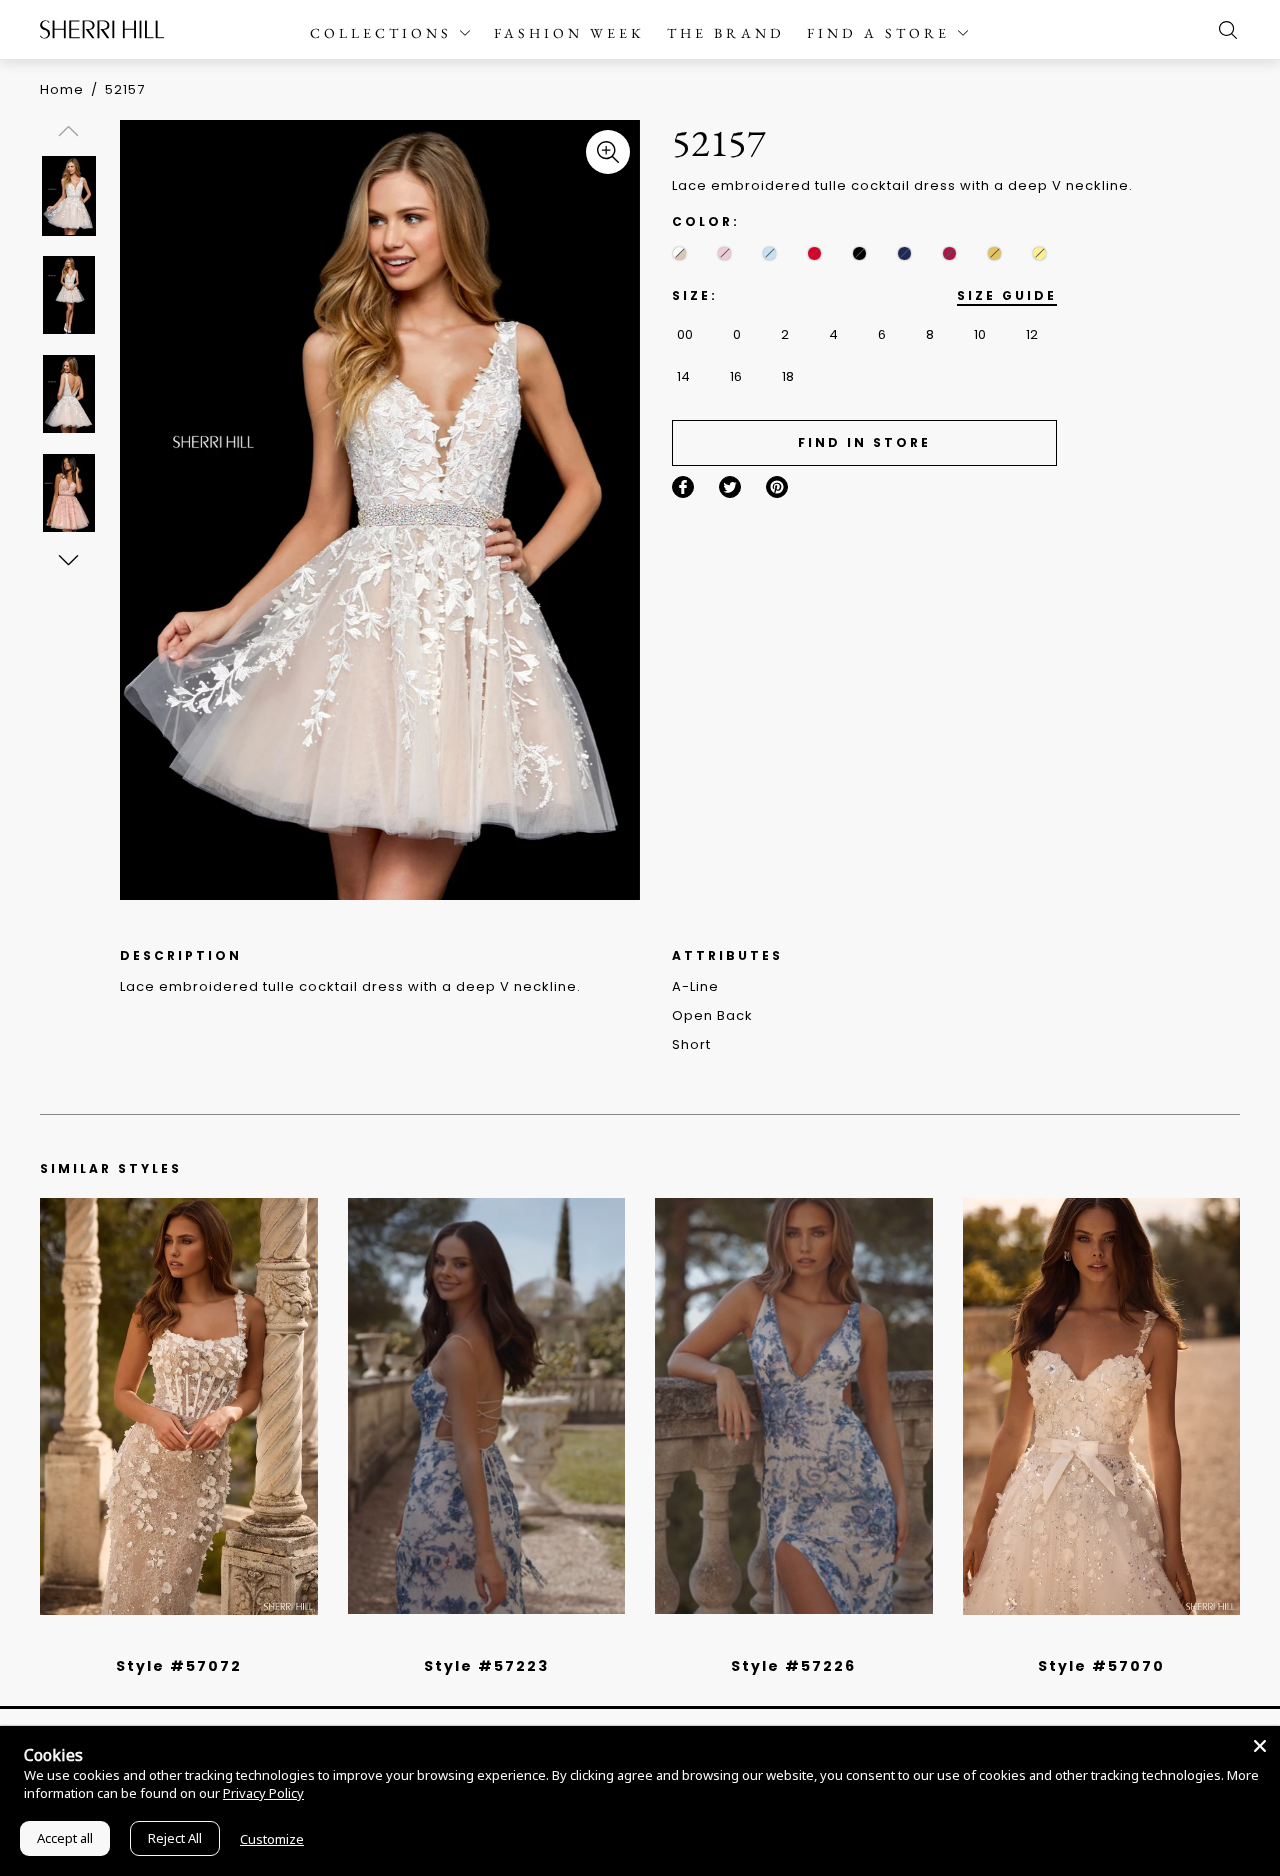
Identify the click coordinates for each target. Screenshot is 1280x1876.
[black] (859, 253)
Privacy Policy (263, 1793)
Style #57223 (486, 1666)
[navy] (904, 253)
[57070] (1102, 1406)
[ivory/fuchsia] (494, 1640)
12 (1032, 334)
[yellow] (1039, 253)
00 (685, 334)
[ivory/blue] (479, 1640)
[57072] (179, 1406)
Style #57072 (179, 1666)
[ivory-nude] (679, 253)
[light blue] (171, 1640)
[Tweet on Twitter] (730, 487)
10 (980, 334)
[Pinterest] (777, 487)
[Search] (1223, 30)
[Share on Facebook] (683, 487)
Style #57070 (1101, 1666)
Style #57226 (793, 1666)
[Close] (1260, 1746)
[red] (814, 253)
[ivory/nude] (201, 1640)
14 (683, 376)
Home (62, 89)
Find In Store (864, 442)
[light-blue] (769, 253)
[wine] (949, 253)
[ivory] (1079, 1640)
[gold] (994, 253)
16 (736, 376)
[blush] (724, 253)
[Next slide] (67, 559)
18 (788, 376)
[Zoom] (608, 152)
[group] (72, 195)
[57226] (794, 1406)
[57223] (487, 1406)
